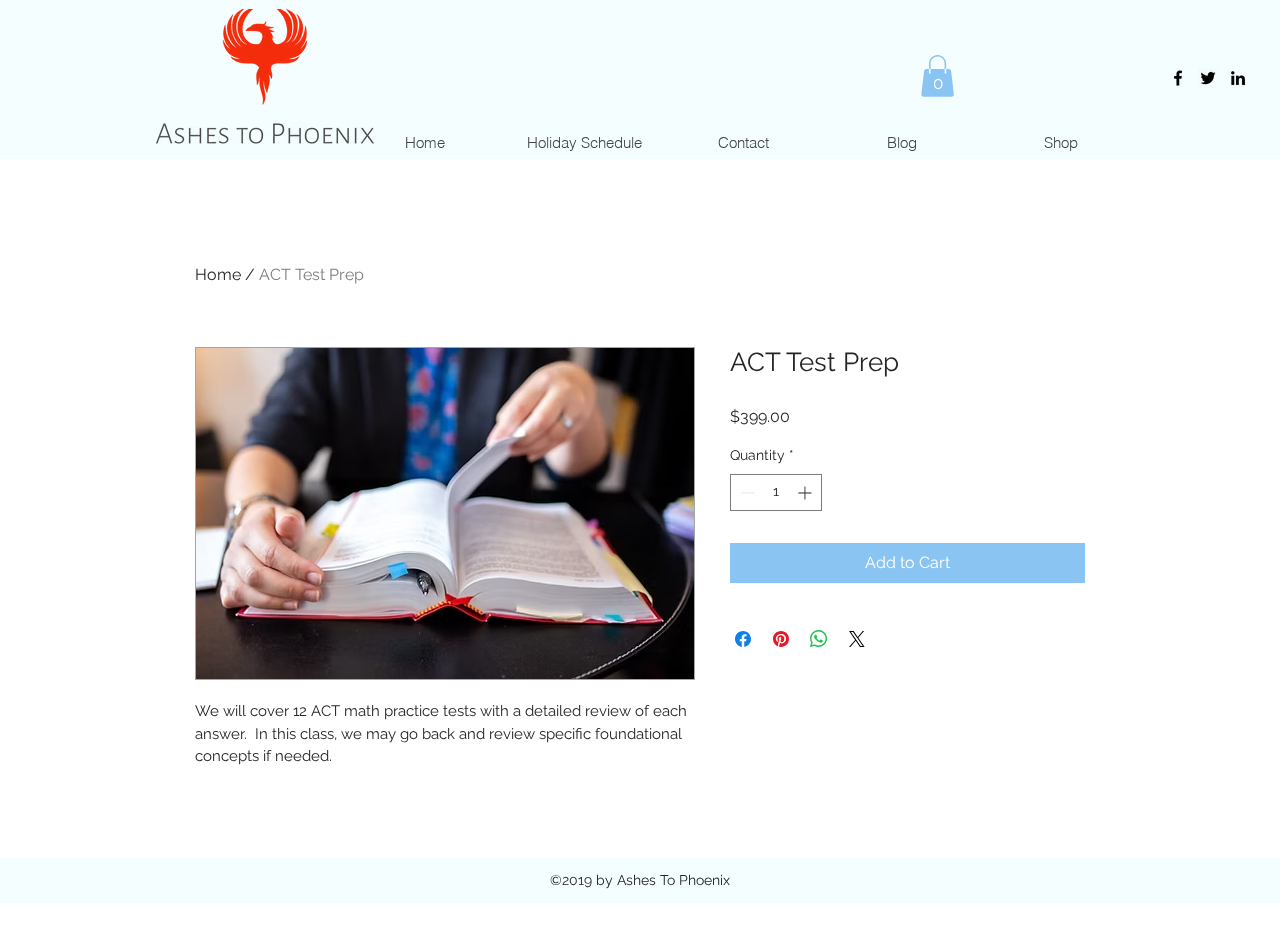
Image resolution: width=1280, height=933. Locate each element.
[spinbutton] (776, 492)
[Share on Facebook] (743, 639)
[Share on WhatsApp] (819, 639)
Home (218, 274)
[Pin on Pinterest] (781, 639)
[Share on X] (857, 639)
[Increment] (806, 492)
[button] (937, 76)
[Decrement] (745, 492)
